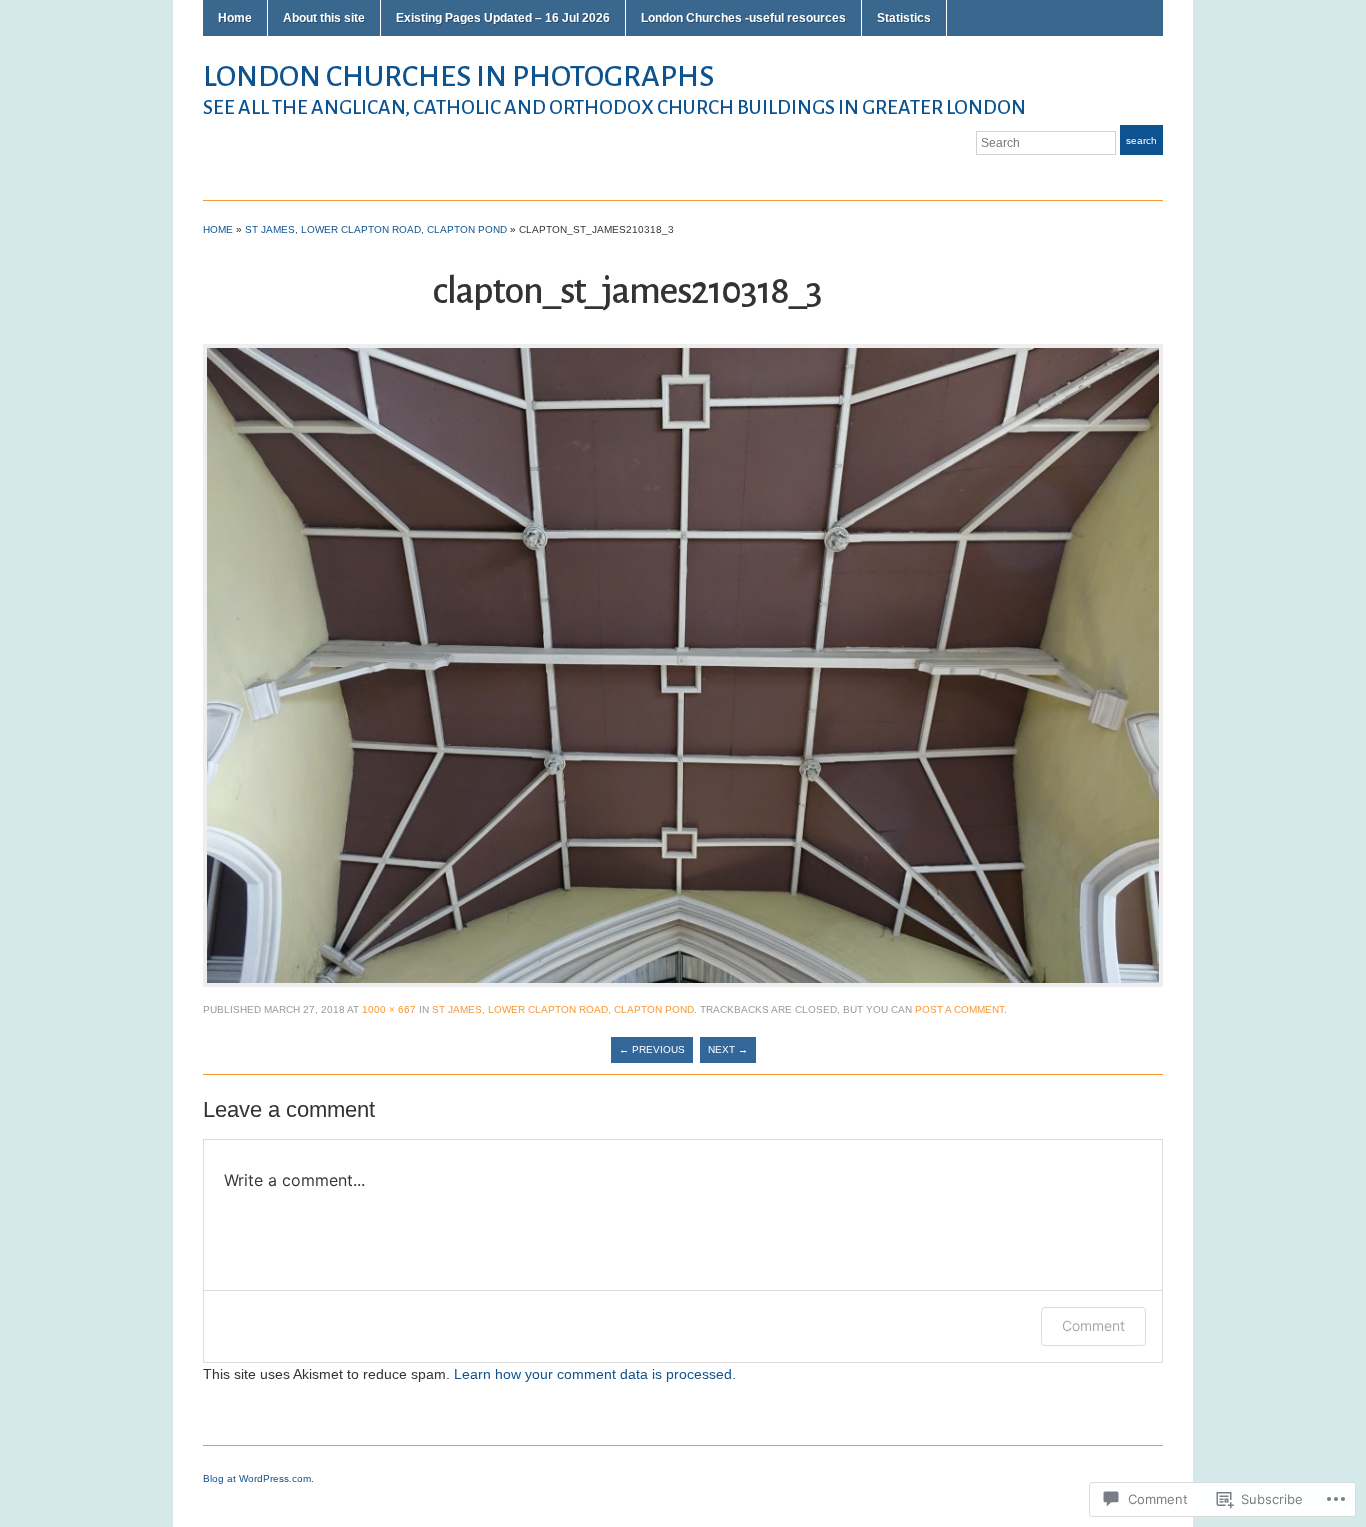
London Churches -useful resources (743, 18)
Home (235, 18)
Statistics (904, 18)
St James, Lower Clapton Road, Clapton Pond (376, 229)
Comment (1093, 1325)
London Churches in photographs (458, 76)
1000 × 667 (389, 1009)
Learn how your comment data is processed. (595, 1374)
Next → (728, 1049)
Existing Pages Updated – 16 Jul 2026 (503, 18)
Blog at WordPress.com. (258, 1478)
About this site (324, 18)
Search (1141, 140)
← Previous (652, 1049)
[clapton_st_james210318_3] (683, 665)
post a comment (959, 1009)
